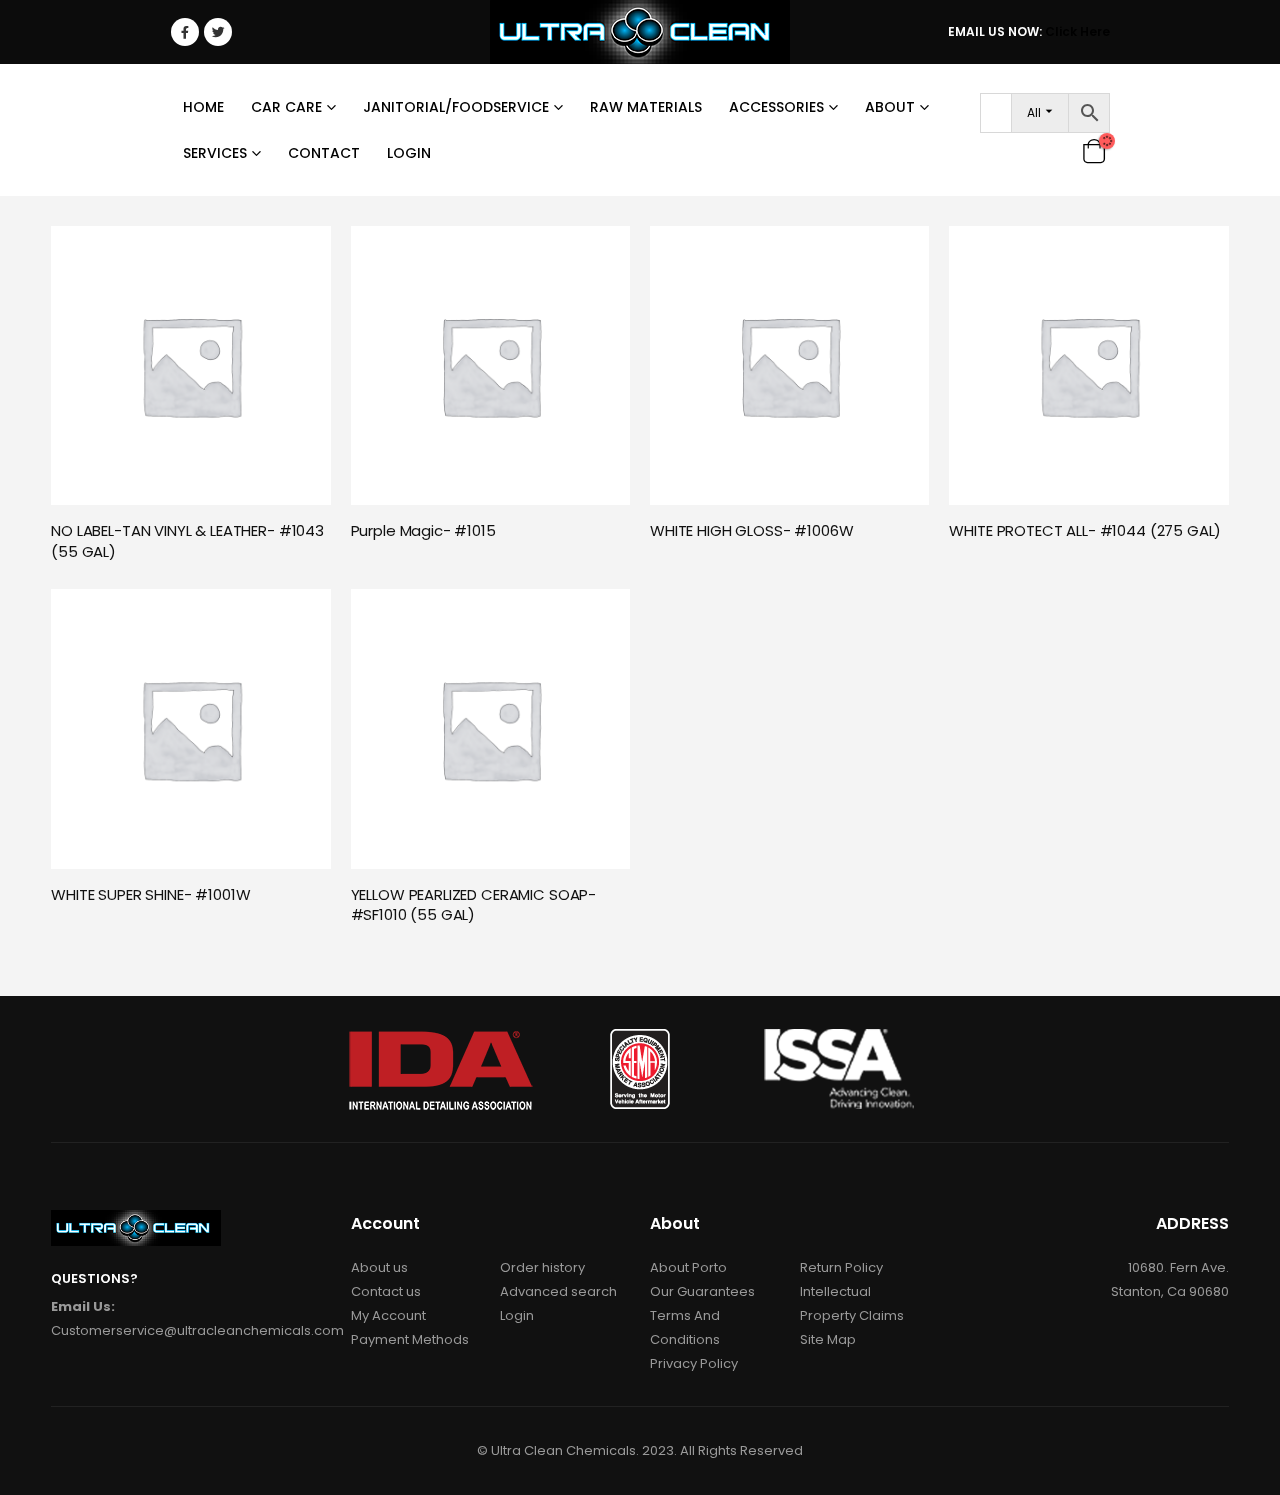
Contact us (386, 1291)
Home (203, 107)
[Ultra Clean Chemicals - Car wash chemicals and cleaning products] (640, 32)
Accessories (776, 107)
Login (409, 153)
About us (379, 1267)
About (890, 107)
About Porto (688, 1267)
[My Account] (1061, 150)
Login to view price (298, 251)
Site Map (828, 1339)
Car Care (286, 107)
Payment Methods (410, 1339)
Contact (324, 153)
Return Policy (841, 1267)
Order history (542, 1267)
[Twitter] (218, 32)
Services (215, 153)
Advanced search (558, 1291)
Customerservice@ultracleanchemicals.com (197, 1330)
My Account (388, 1315)
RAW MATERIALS (646, 107)
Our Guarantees (702, 1291)
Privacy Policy (694, 1363)
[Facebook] (185, 32)
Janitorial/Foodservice (456, 107)
